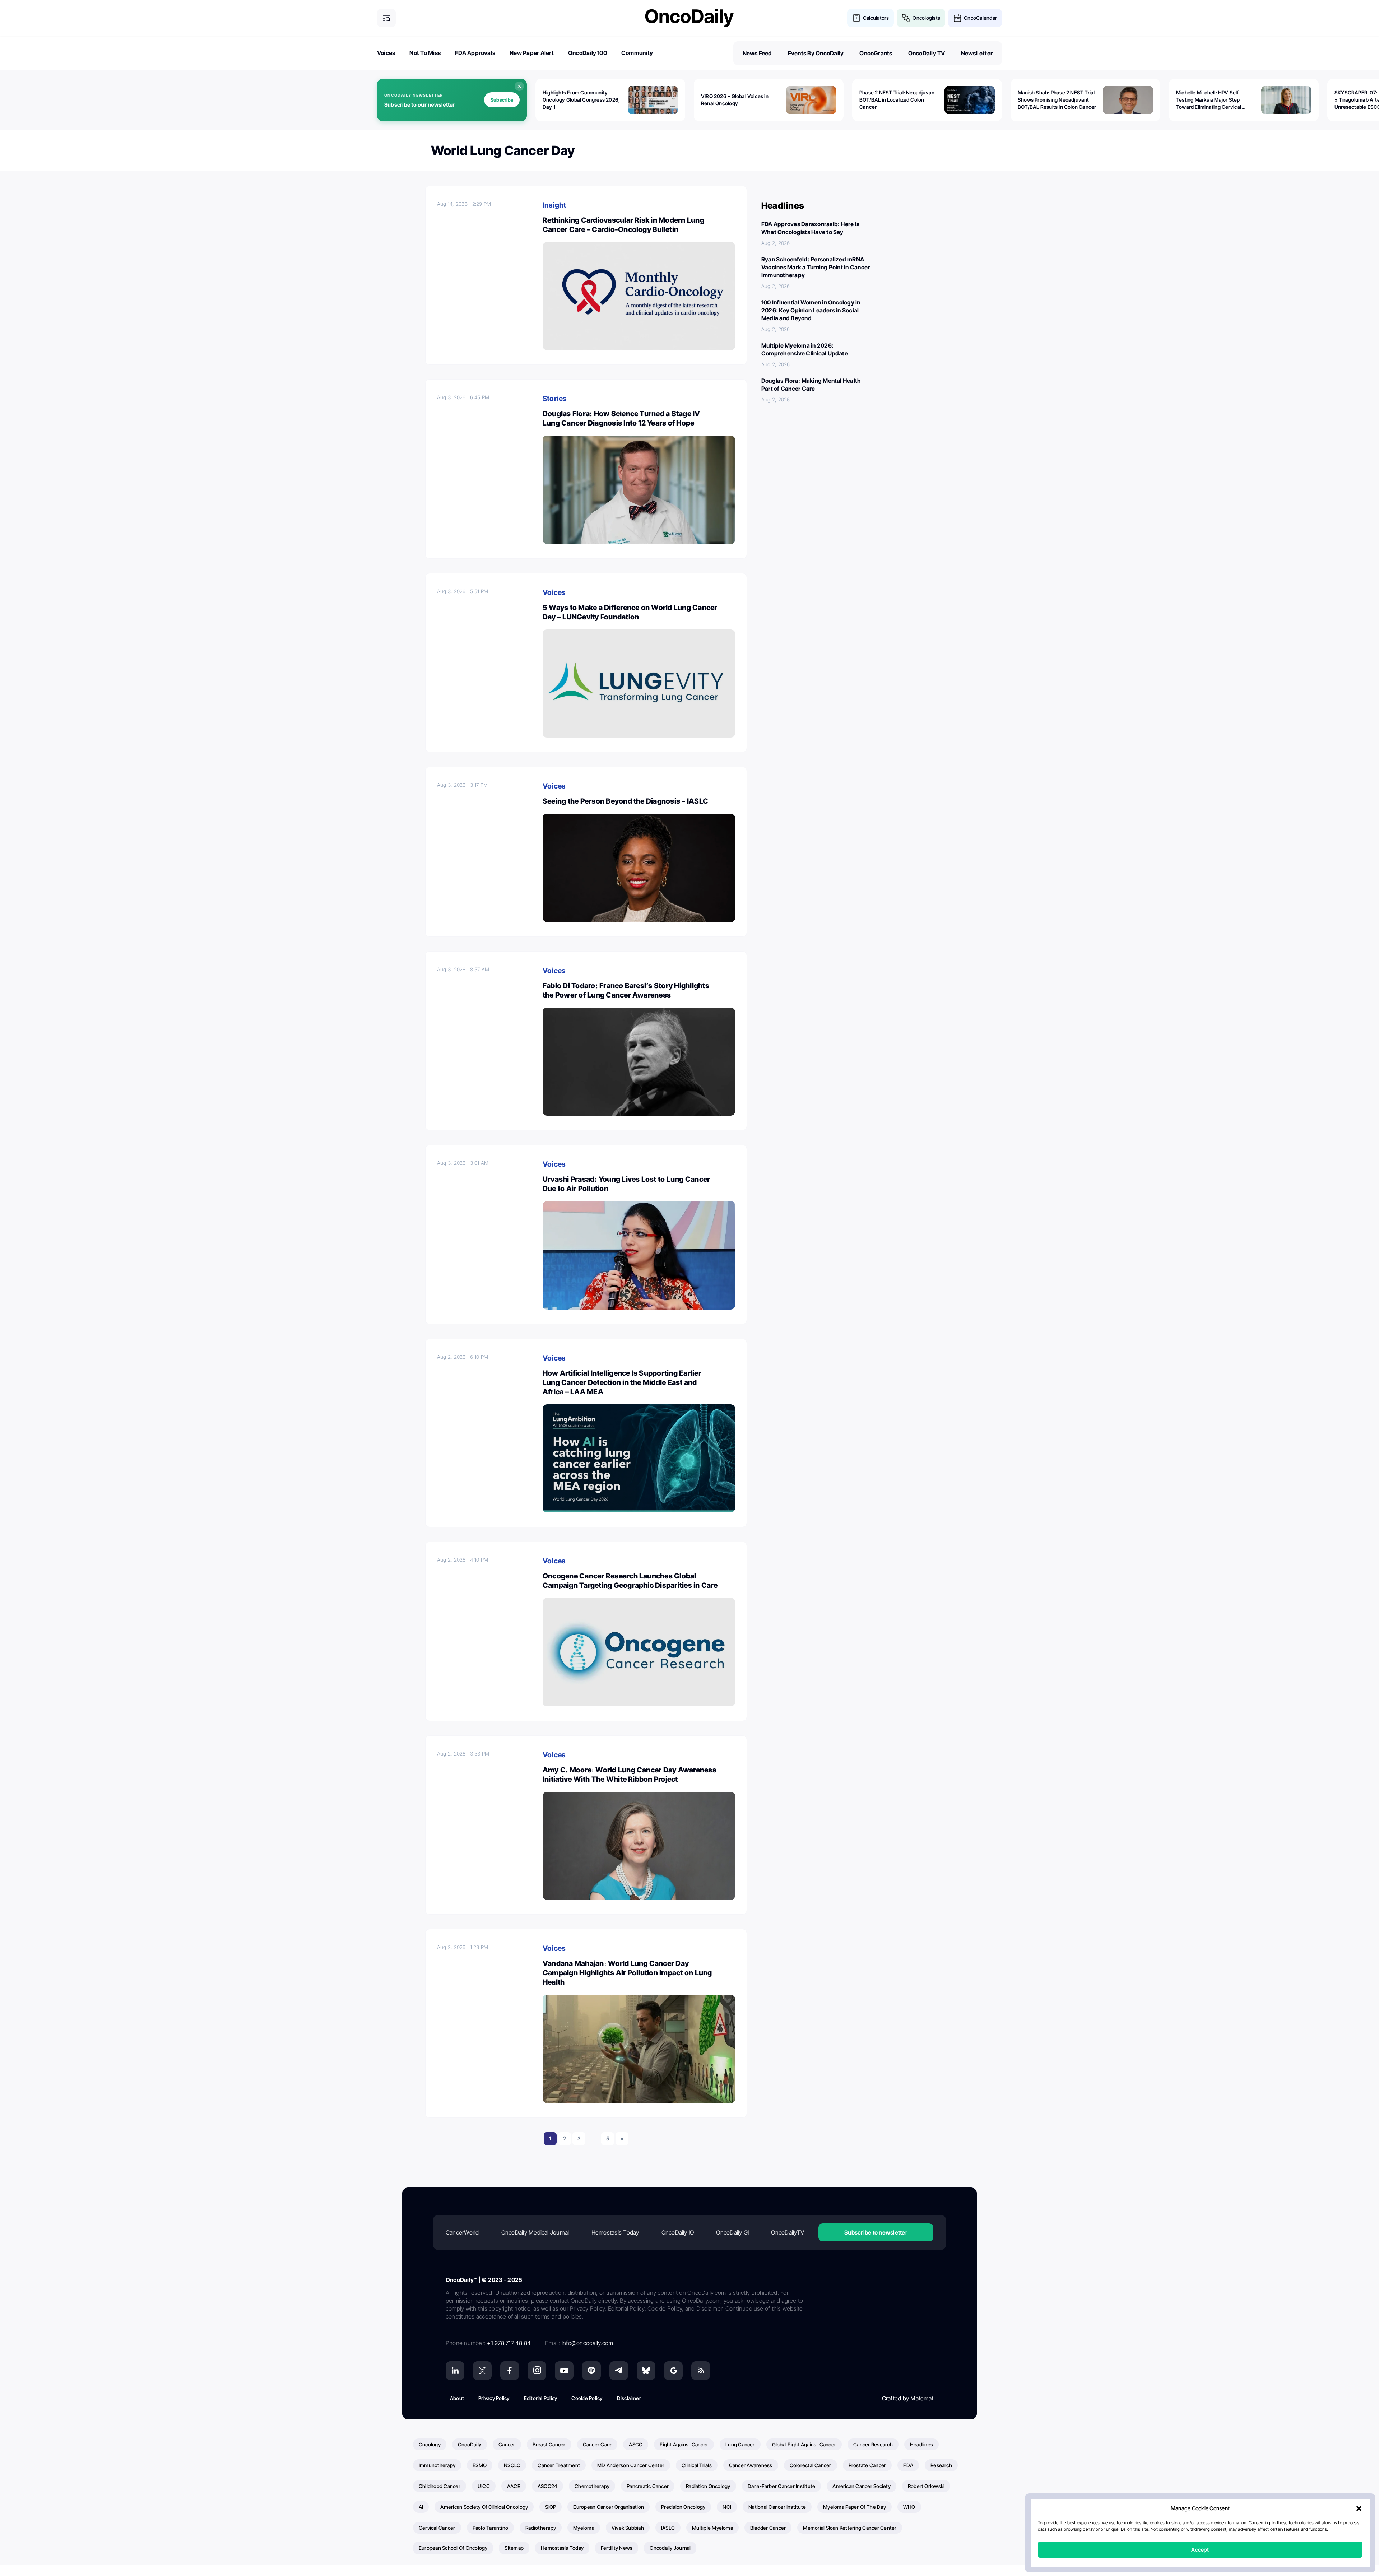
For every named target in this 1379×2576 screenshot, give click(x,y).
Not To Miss (425, 53)
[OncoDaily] (689, 18)
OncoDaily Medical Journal (535, 2232)
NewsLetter (977, 53)
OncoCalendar (980, 18)
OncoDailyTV (788, 2232)
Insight (554, 205)
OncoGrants (876, 53)
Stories (555, 399)
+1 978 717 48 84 (509, 2343)
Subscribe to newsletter (876, 2232)
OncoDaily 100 (588, 53)
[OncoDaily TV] (564, 2371)
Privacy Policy (494, 2398)
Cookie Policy (587, 2398)
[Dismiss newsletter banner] (519, 86)
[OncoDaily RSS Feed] (701, 2371)
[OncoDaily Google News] (673, 2371)
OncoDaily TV (927, 53)
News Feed (757, 53)
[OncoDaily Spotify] (591, 2371)
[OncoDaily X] (482, 2371)
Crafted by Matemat (908, 2398)
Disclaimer (629, 2398)
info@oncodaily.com (587, 2343)
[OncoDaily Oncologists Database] (906, 18)
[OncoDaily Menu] (386, 18)
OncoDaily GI (732, 2232)
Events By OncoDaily (816, 53)
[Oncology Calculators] (856, 18)
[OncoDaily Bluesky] (646, 2371)
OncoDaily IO (678, 2232)
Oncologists (926, 18)
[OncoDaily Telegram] (619, 2371)
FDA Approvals (475, 53)
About (457, 2398)
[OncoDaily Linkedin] (455, 2371)
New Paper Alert (532, 53)
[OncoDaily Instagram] (537, 2371)
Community (637, 53)
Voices (386, 53)
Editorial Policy (541, 2398)
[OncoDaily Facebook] (510, 2371)
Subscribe (502, 100)
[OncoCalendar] (957, 18)
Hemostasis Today (615, 2232)
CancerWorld (462, 2232)
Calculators (876, 18)
